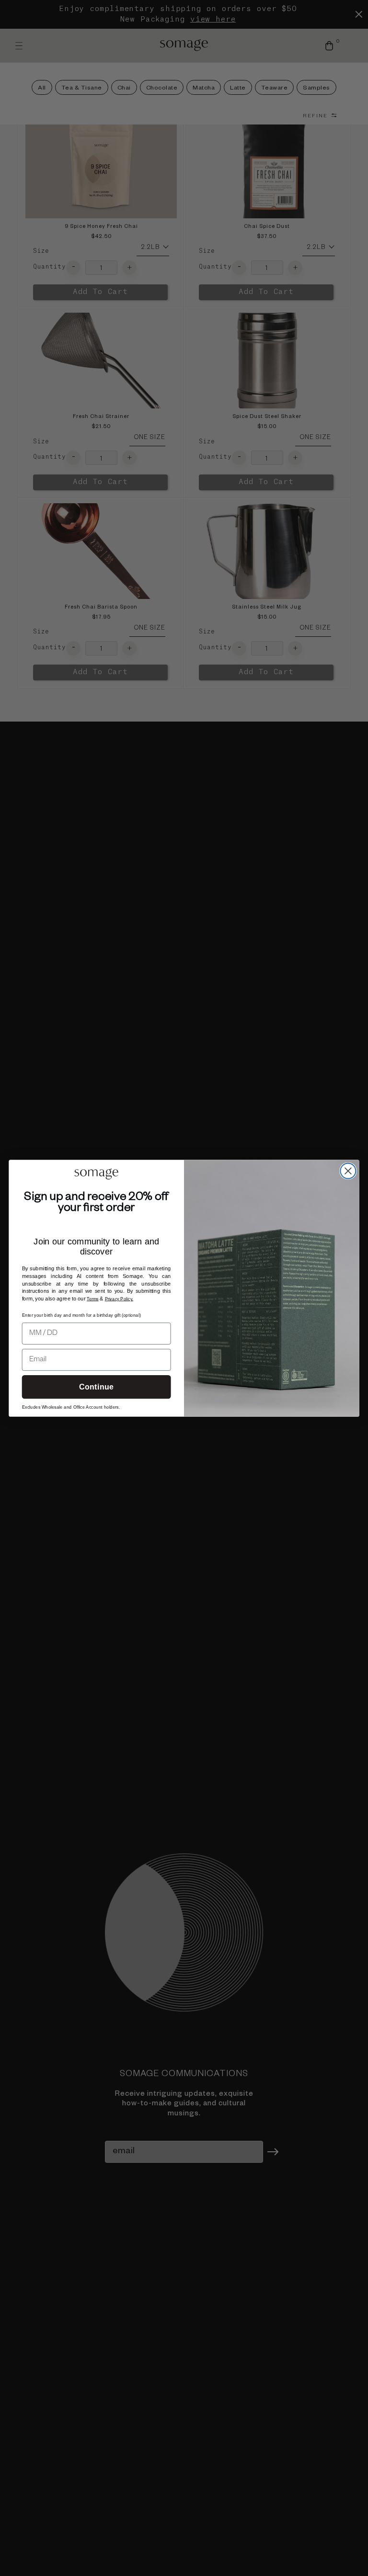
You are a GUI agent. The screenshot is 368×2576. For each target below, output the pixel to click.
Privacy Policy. (119, 1299)
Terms (93, 1299)
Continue (96, 1387)
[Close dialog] (348, 1171)
